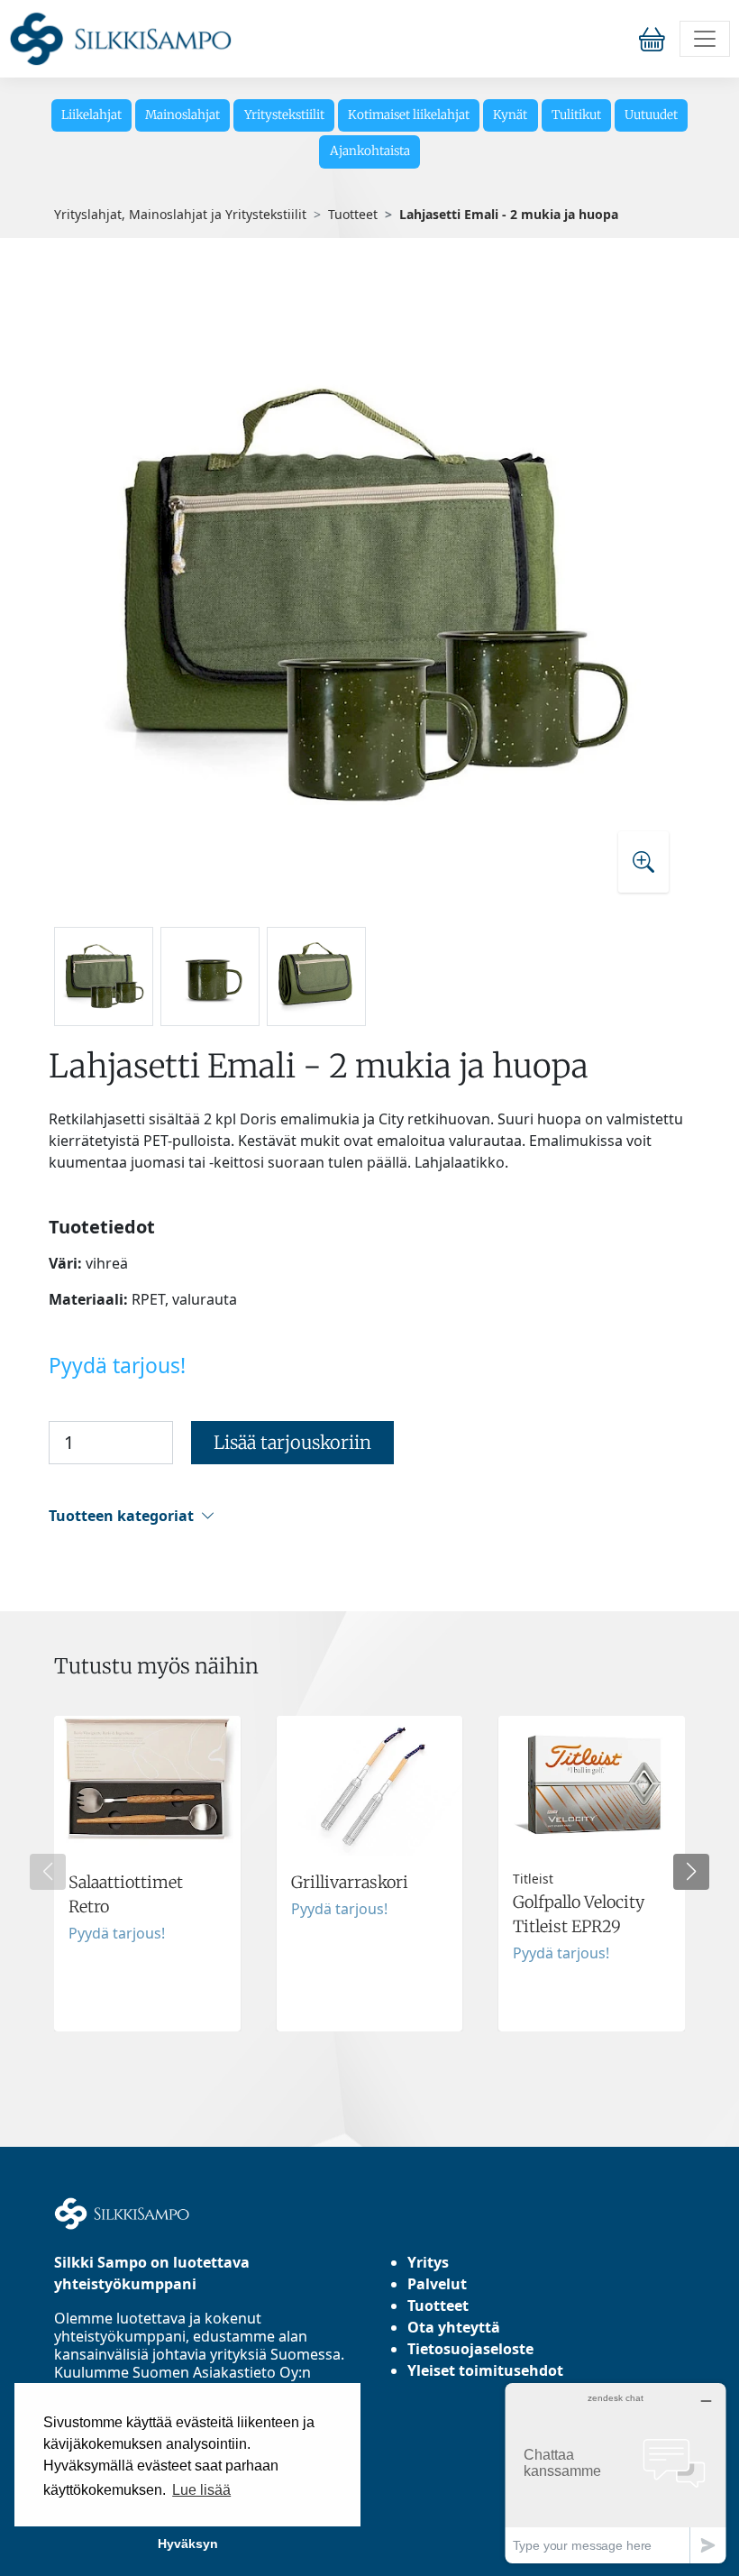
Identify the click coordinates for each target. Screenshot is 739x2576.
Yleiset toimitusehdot (485, 2370)
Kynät (510, 115)
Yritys (428, 2262)
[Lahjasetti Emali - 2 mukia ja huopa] (369, 595)
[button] (367, 1516)
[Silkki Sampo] (120, 39)
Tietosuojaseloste (470, 2349)
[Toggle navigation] (705, 39)
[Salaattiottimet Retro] (147, 1874)
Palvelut (437, 2284)
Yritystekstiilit (284, 115)
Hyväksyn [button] (188, 2544)
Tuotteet (353, 214)
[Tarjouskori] (656, 38)
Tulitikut (576, 115)
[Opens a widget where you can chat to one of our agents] (616, 2473)
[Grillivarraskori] (370, 1874)
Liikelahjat (91, 115)
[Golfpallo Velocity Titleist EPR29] (592, 1874)
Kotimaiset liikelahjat (409, 115)
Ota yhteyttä (454, 2327)
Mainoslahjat (182, 115)
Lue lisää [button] (201, 2490)
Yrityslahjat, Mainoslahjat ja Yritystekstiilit (180, 214)
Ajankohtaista (370, 151)
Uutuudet (651, 115)
